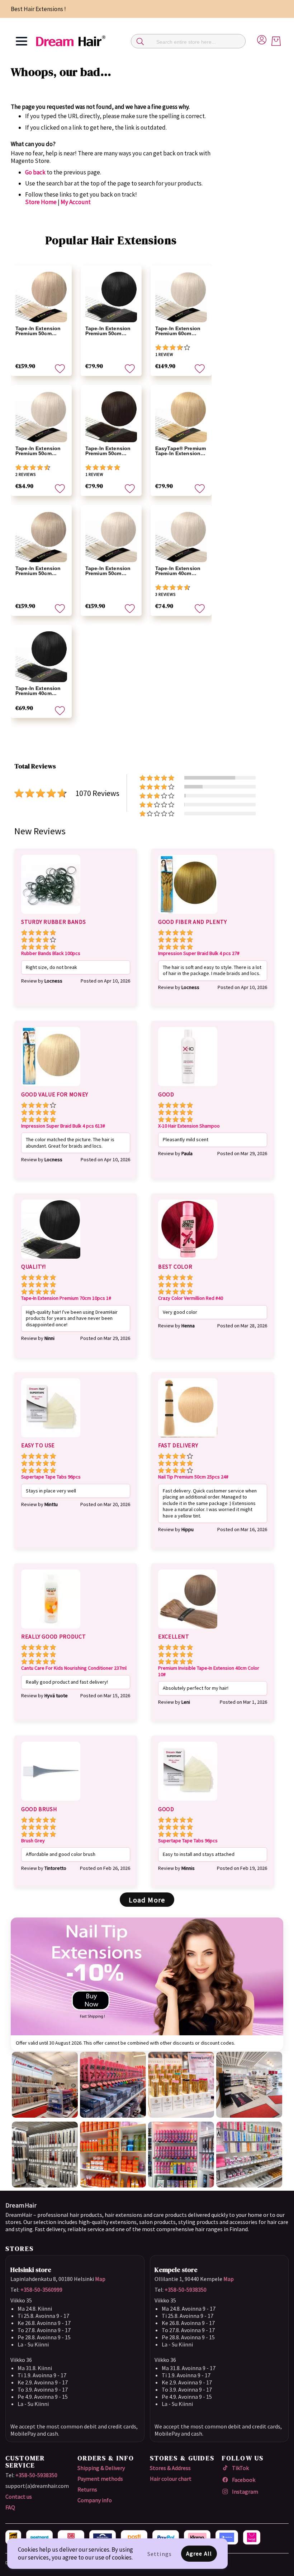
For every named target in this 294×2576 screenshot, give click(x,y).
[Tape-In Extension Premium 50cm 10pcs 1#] (111, 297)
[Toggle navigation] (22, 41)
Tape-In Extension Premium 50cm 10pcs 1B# (108, 451)
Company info (95, 2500)
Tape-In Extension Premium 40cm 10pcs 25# (178, 571)
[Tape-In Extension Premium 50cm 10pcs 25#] (41, 416)
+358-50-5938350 (186, 2290)
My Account (76, 202)
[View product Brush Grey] (51, 1802)
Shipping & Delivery (101, 2468)
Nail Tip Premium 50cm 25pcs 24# (193, 1477)
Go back (35, 172)
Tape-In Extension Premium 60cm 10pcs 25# (178, 331)
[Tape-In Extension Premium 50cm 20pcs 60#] (41, 297)
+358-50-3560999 (41, 2290)
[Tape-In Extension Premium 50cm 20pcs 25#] (111, 536)
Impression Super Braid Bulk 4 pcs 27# (199, 953)
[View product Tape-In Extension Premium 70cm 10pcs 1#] (51, 1260)
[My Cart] (276, 41)
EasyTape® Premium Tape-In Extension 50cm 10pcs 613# (181, 451)
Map (100, 2279)
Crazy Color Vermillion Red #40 (191, 1298)
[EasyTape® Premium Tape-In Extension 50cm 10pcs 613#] (181, 416)
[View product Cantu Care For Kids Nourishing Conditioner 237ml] (51, 1630)
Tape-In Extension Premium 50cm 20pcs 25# (108, 571)
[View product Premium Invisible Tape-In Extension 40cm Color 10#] (188, 1630)
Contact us (19, 2497)
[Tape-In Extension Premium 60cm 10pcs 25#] (181, 297)
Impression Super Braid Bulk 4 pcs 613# (63, 1126)
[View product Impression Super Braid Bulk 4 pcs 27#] (188, 915)
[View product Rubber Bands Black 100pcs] (51, 915)
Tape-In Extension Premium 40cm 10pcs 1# (38, 691)
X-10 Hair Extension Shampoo (189, 1126)
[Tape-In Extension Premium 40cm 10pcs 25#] (181, 536)
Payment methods (100, 2479)
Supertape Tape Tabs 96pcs (51, 1477)
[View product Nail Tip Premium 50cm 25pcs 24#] (188, 1438)
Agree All (199, 2553)
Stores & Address (170, 2468)
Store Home (41, 202)
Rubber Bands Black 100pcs (51, 953)
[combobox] (188, 41)
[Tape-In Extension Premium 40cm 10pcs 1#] (41, 656)
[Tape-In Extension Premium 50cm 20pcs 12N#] (41, 536)
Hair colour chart (171, 2479)
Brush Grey (33, 1841)
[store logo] (71, 41)
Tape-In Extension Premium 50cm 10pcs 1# (108, 331)
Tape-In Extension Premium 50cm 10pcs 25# (38, 451)
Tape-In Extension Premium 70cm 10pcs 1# (66, 1298)
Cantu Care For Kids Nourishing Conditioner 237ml (74, 1668)
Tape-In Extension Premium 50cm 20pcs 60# (38, 331)
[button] (60, 369)
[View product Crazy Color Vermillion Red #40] (188, 1260)
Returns (87, 2489)
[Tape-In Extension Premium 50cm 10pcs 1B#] (111, 416)
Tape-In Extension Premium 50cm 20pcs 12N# (38, 571)
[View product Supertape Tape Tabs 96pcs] (51, 1438)
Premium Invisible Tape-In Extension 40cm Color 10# (209, 1671)
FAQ (10, 2507)
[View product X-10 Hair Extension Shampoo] (188, 1087)
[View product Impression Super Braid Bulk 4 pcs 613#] (51, 1087)
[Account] (262, 39)
